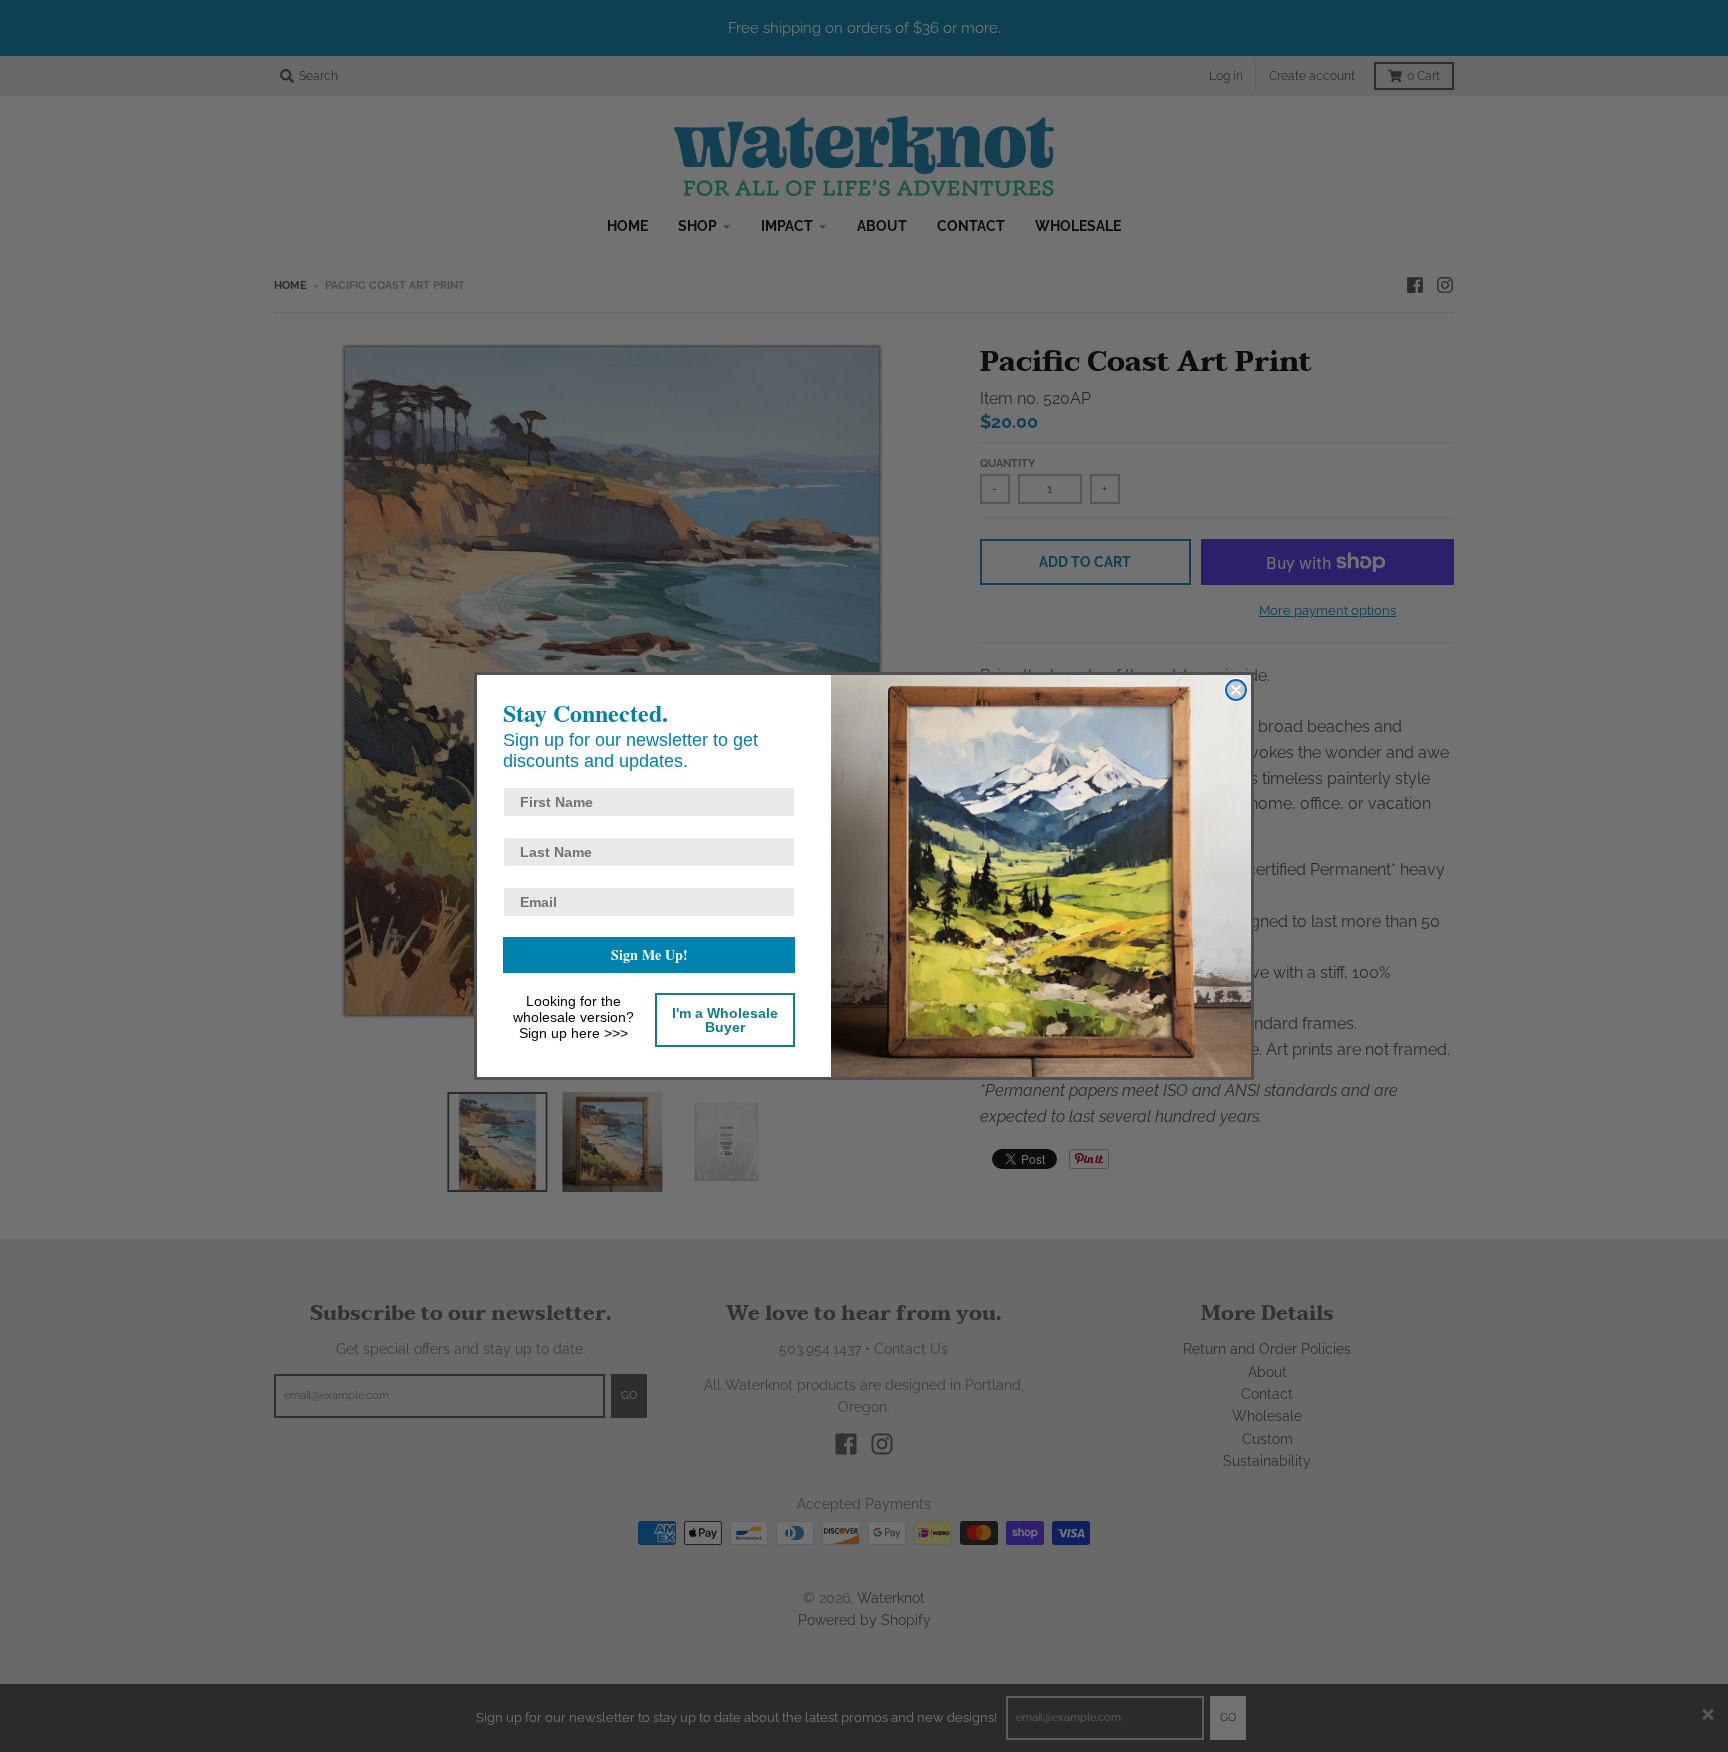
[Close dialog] (1236, 690)
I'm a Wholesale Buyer (725, 1020)
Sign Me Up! (649, 954)
